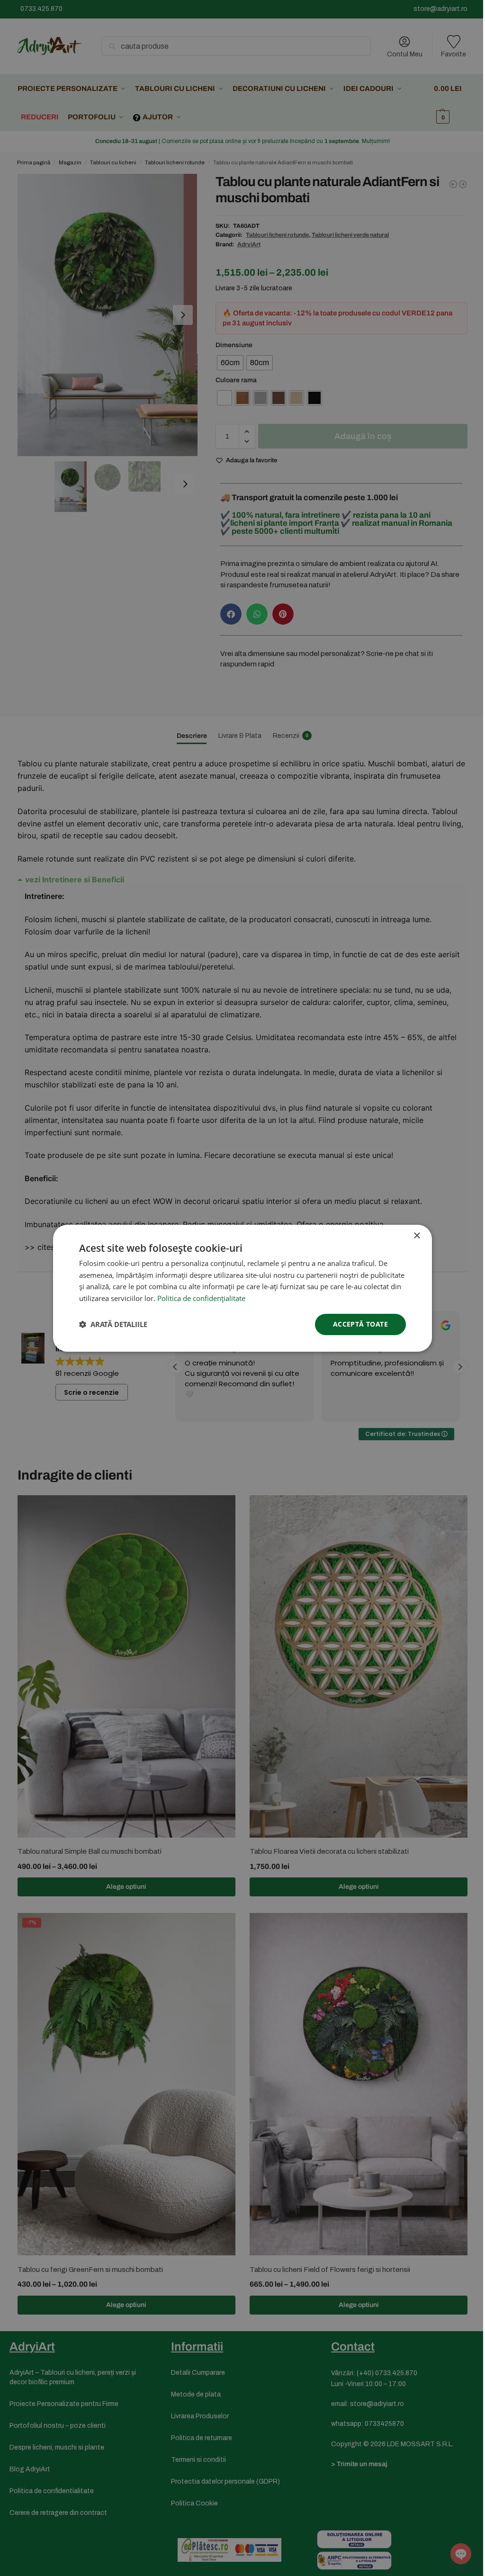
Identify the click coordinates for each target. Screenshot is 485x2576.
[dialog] (242, 1288)
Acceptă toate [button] (360, 1324)
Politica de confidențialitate (201, 1298)
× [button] (417, 1235)
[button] (113, 1324)
